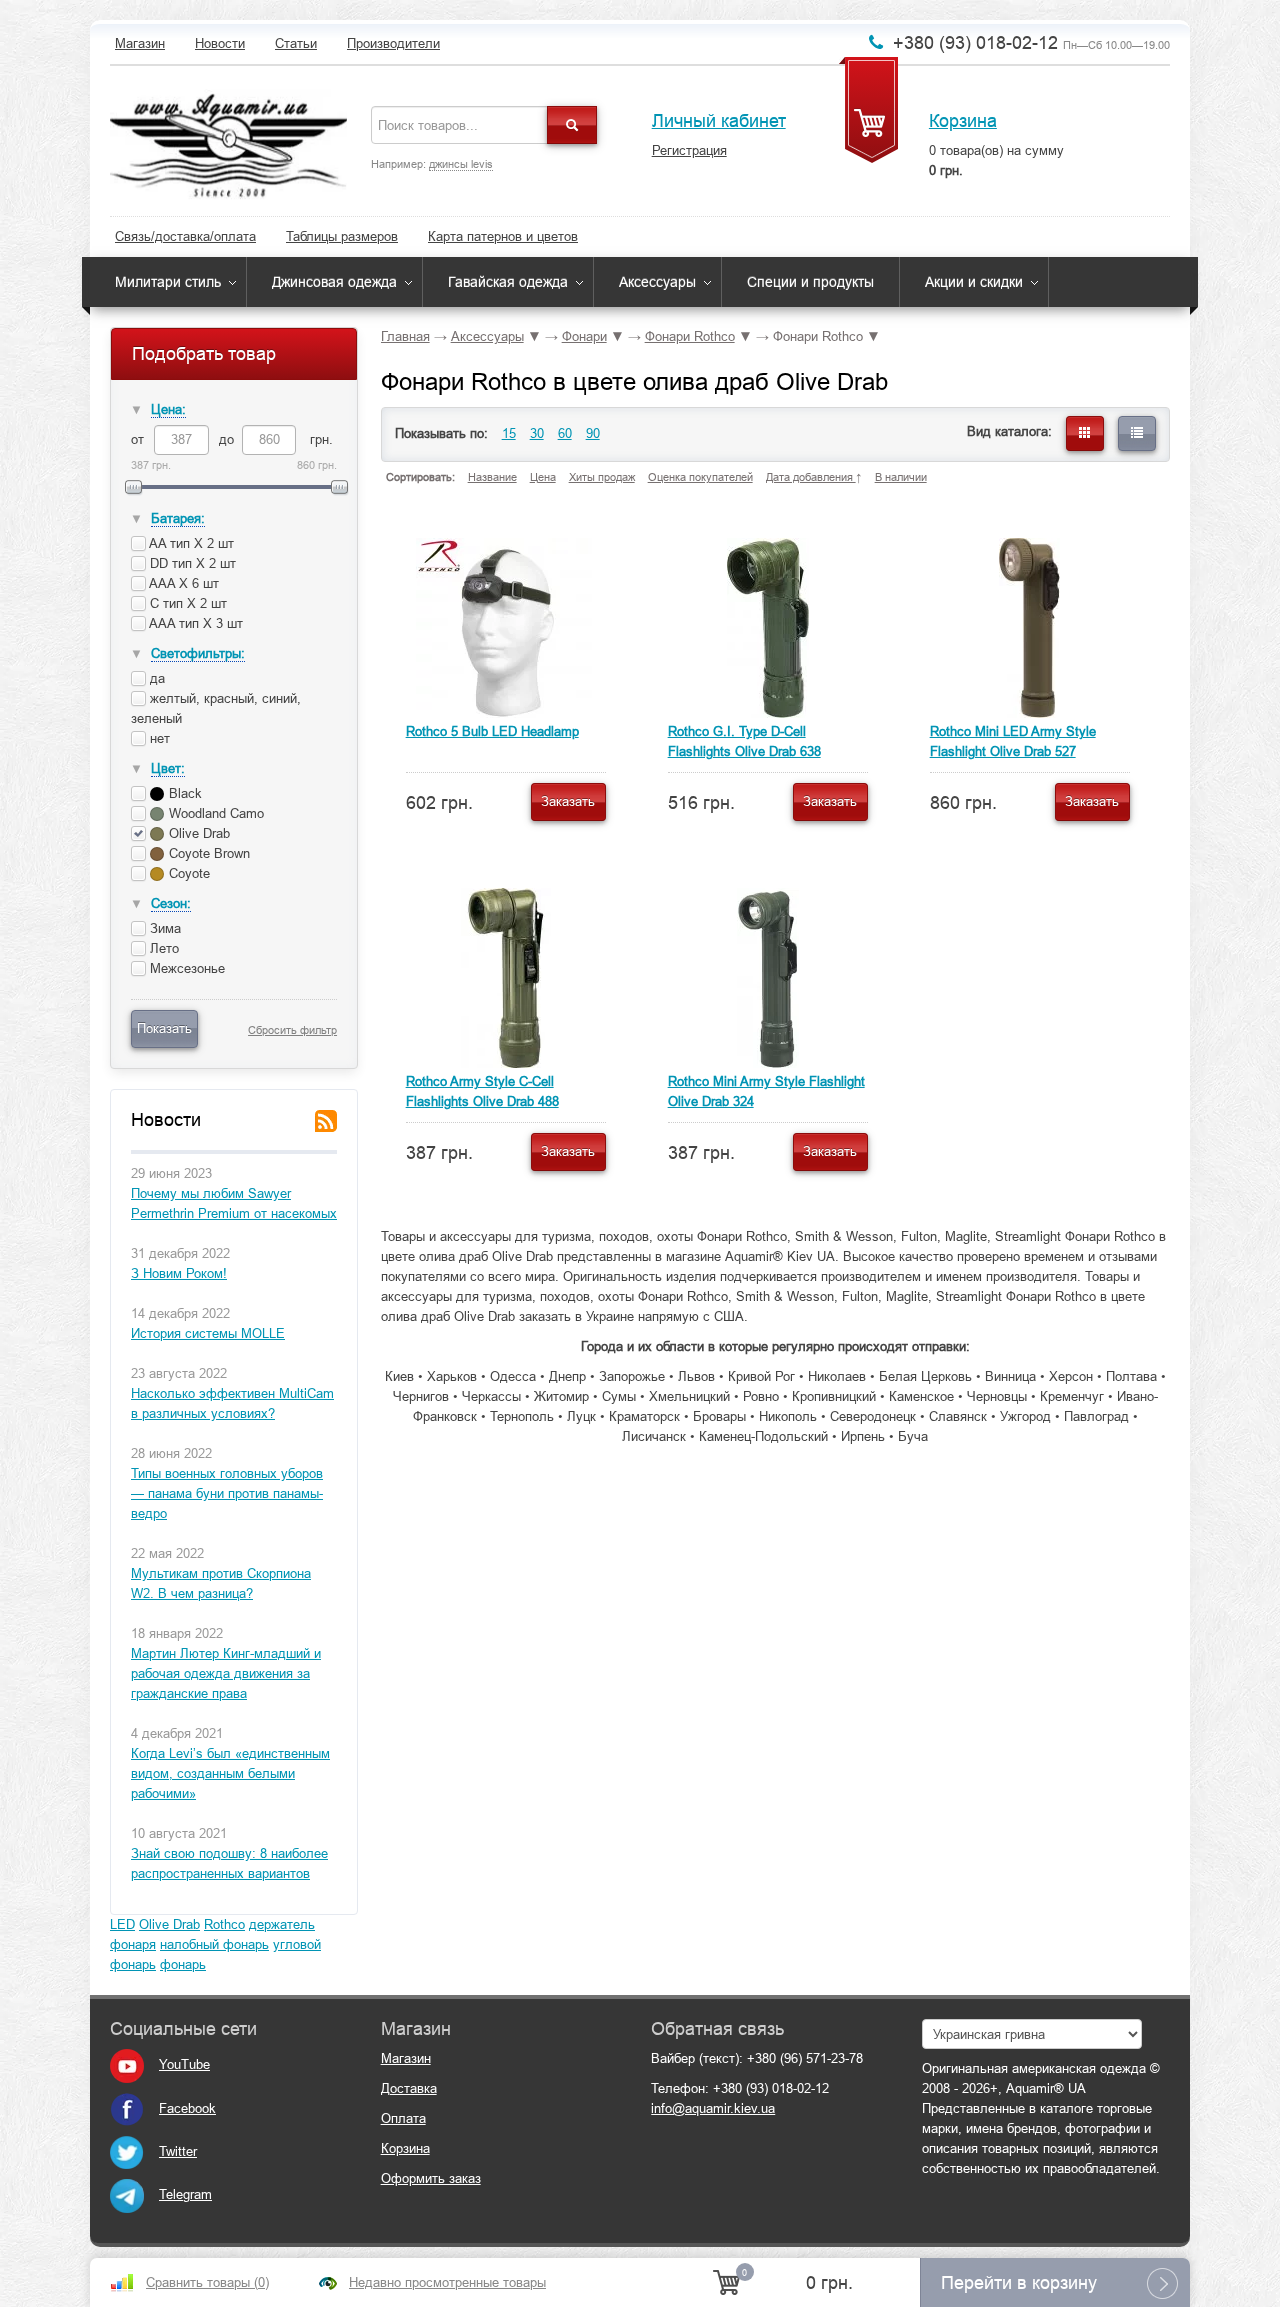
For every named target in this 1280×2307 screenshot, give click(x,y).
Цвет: (168, 768)
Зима (163, 928)
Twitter (178, 2151)
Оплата (403, 2118)
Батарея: (178, 518)
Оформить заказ (431, 2178)
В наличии (901, 477)
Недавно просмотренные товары (447, 2282)
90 (593, 433)
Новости (220, 43)
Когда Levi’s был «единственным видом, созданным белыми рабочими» (230, 1773)
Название (492, 477)
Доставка (409, 2088)
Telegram (185, 2194)
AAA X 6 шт (182, 583)
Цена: (168, 409)
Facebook (187, 2108)
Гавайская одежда (508, 282)
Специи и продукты (810, 282)
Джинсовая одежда (334, 282)
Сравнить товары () (207, 2282)
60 (565, 433)
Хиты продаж (602, 477)
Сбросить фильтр (292, 1030)
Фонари (584, 336)
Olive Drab (169, 1924)
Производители (393, 43)
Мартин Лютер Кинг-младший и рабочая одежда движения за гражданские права (226, 1673)
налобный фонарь (214, 1944)
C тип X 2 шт (186, 603)
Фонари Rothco (690, 336)
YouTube (184, 2064)
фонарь (183, 1964)
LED (122, 1924)
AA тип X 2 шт (190, 543)
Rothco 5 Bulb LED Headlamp (492, 731)
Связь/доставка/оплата (185, 236)
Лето (162, 948)
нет (158, 738)
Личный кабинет (719, 121)
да (155, 678)
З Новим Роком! (179, 1273)
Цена (543, 477)
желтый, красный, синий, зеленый (216, 708)
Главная (405, 336)
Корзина (963, 121)
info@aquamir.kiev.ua (713, 2108)
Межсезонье (185, 968)
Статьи (296, 43)
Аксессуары (657, 282)
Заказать (568, 801)
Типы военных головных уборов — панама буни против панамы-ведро (227, 1493)
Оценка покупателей (700, 477)
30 (537, 433)
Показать (164, 1028)
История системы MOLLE (208, 1333)
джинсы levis (461, 164)
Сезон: (171, 903)
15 (509, 433)
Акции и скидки (974, 282)
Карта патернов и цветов (503, 236)
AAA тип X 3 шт (194, 623)
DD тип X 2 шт (191, 563)
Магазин (140, 43)
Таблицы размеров (342, 236)
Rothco (224, 1924)
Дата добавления (811, 477)
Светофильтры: (198, 653)
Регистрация (689, 150)
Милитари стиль (168, 282)
